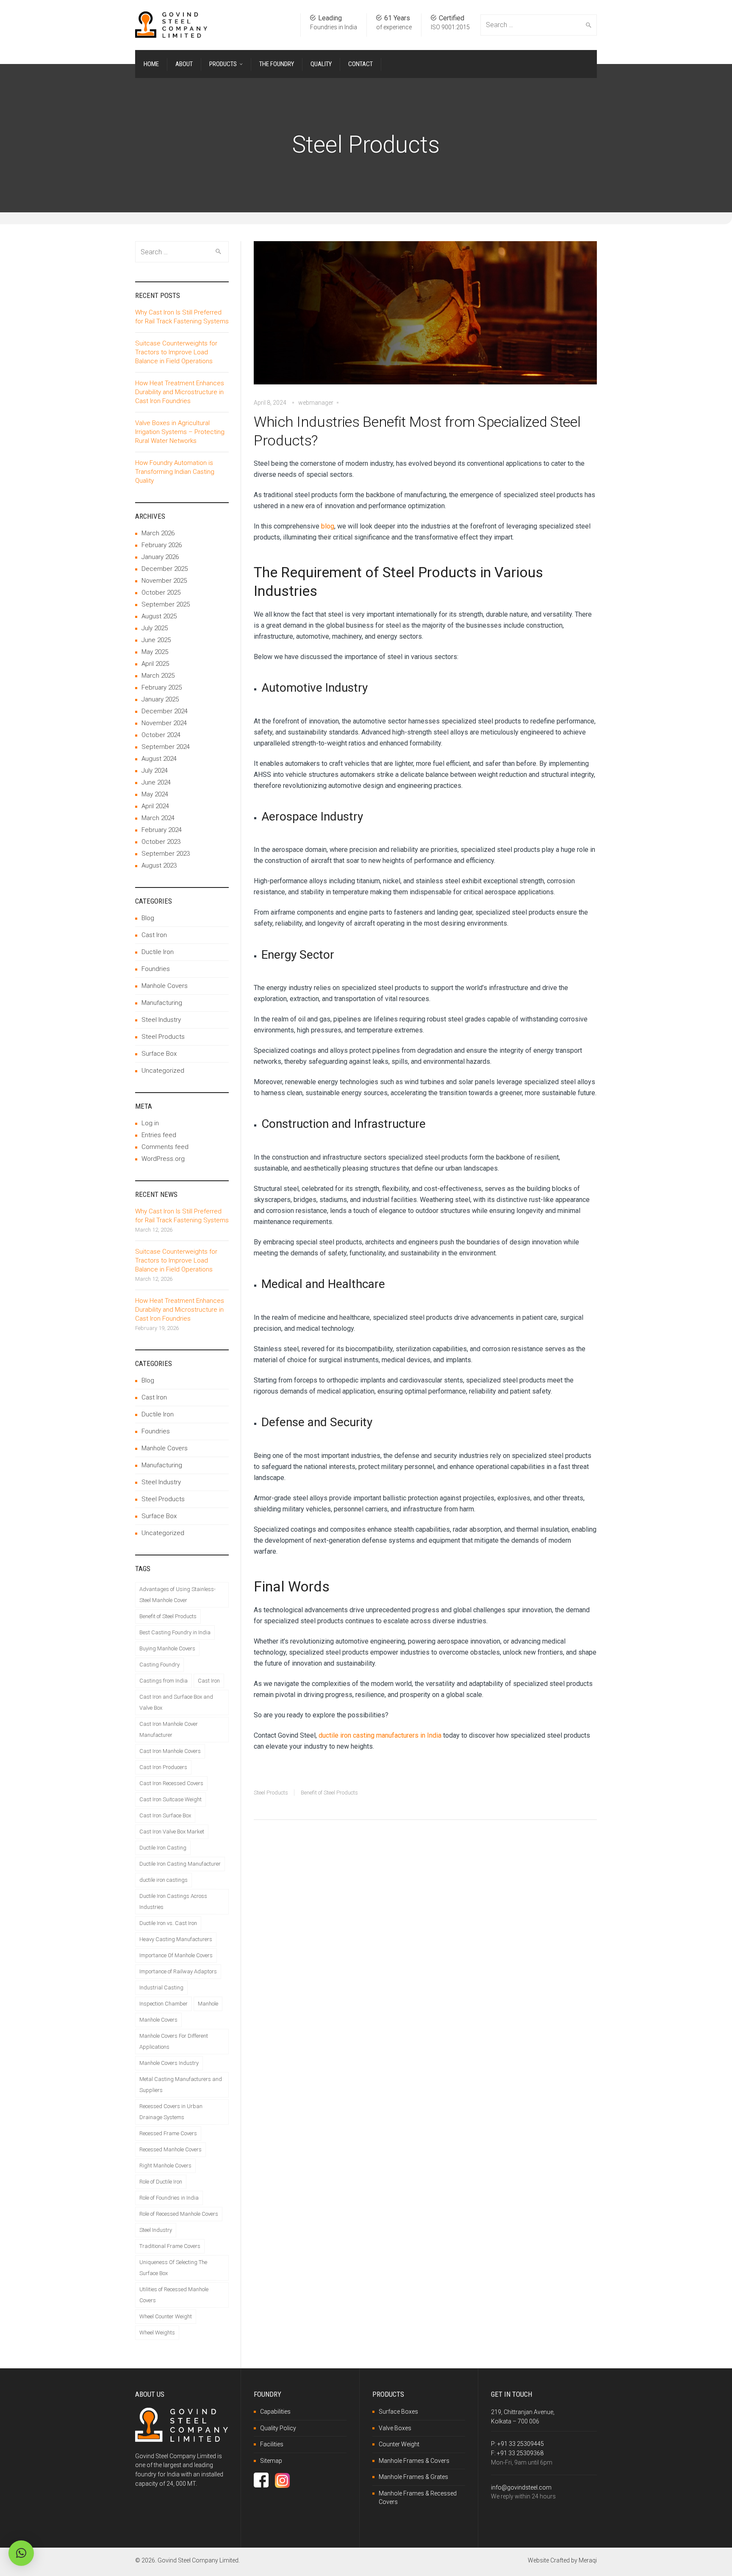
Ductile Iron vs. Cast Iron (168, 1923)
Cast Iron (154, 935)
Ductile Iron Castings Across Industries (173, 1901)
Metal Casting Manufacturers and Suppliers (181, 2085)
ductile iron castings (164, 1880)
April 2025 (155, 664)
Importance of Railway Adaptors (178, 1971)
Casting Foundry (159, 1665)
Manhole (208, 2004)
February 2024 (162, 830)
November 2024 (164, 723)
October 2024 (161, 735)
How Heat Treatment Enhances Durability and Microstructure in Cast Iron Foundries (180, 392)
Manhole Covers (165, 986)
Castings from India (164, 1681)
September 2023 (166, 854)
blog (328, 526)
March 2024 (158, 818)
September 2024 (166, 747)
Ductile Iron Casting (163, 1848)
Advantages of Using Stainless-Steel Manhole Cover (177, 1595)
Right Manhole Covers (165, 2166)
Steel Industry (161, 1020)
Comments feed (165, 1147)
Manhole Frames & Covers (414, 2461)
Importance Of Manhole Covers (176, 1955)
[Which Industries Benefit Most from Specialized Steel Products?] (425, 319)
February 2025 (162, 687)
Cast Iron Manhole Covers (170, 1751)
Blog (148, 918)
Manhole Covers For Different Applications (174, 2041)
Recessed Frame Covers (168, 2133)
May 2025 (155, 652)
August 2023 (159, 865)
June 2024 (156, 782)
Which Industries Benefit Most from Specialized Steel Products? (417, 431)
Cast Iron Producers (163, 1767)
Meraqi (588, 2560)
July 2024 (155, 771)
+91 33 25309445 (521, 2444)
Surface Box (159, 1054)
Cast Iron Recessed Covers (171, 1783)
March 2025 (158, 676)
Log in (150, 1123)
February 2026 (162, 545)
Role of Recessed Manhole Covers (179, 2214)
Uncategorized (163, 1071)
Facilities (272, 2444)
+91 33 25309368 (520, 2453)
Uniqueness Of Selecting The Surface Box (173, 2268)
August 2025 (159, 616)
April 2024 (155, 806)
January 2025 (160, 699)
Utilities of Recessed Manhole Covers (174, 2295)
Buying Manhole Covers (167, 1648)
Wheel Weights (157, 2333)
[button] (21, 2553)
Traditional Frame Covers (170, 2246)
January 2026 (160, 557)
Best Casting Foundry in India (175, 1632)
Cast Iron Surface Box (165, 1815)
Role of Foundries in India (169, 2198)
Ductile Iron (158, 952)
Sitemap (271, 2461)
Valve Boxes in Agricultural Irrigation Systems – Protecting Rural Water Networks (180, 432)
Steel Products (271, 1793)
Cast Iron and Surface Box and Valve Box (176, 1702)
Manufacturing (162, 1003)
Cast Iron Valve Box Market (172, 1832)
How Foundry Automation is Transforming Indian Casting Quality (175, 472)
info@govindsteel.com (521, 2487)
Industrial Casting (161, 1988)
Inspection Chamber (164, 2004)
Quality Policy (278, 2428)
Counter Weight (399, 2444)
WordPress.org (163, 1159)
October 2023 (161, 842)
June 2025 (156, 640)
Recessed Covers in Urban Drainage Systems (171, 2112)
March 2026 (158, 533)
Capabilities (275, 2412)
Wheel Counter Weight (166, 2316)
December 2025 (165, 569)
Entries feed (159, 1135)
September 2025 (166, 604)
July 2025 (155, 628)
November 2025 (164, 581)
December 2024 (165, 711)
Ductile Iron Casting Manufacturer (180, 1864)
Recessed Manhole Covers (171, 2149)
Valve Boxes (395, 2428)
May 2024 (155, 794)
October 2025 (161, 593)
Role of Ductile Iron (161, 2182)
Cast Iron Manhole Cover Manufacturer (169, 1729)
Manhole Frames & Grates (413, 2477)
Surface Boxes (398, 2412)
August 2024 (159, 759)
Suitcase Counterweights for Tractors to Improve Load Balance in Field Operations (176, 352)
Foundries (156, 969)
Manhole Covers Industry (169, 2063)
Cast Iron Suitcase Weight (171, 1799)
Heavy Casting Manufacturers (176, 1939)
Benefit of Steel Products (329, 1793)
